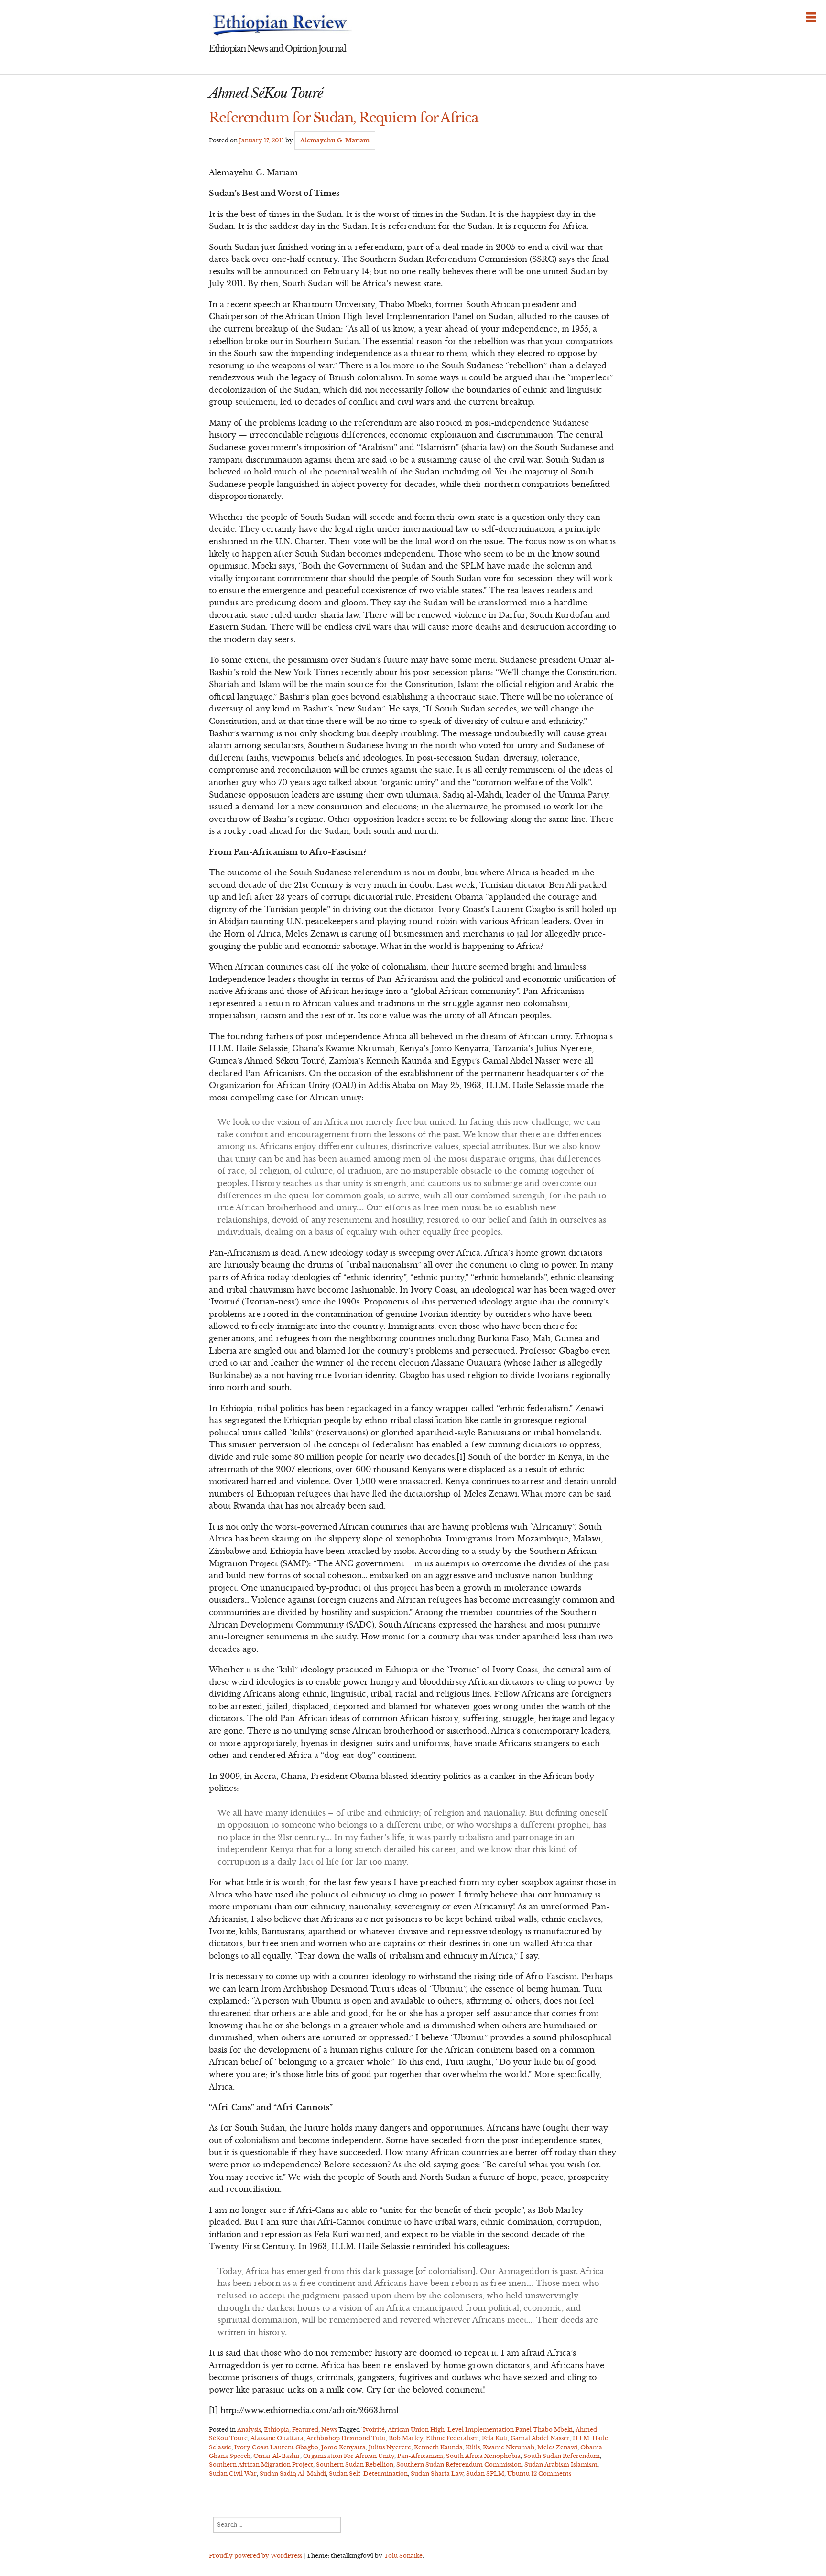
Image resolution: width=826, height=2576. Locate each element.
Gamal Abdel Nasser (540, 2438)
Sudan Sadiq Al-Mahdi (293, 2474)
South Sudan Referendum (562, 2456)
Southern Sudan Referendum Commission (459, 2464)
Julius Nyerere (390, 2447)
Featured (305, 2430)
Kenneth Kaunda (438, 2447)
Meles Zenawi (557, 2447)
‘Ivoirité (373, 2430)
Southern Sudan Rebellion (355, 2464)
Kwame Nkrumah (509, 2447)
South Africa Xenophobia (483, 2456)
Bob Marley (406, 2438)
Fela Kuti (495, 2438)
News (329, 2430)
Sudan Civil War (233, 2474)
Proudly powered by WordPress (255, 2556)
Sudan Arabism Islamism (561, 2464)
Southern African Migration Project (261, 2464)
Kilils (473, 2447)
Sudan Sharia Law (437, 2474)
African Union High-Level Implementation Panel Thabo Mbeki (480, 2430)
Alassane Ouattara (277, 2438)
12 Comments (551, 2474)
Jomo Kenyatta (343, 2447)
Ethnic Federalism (452, 2438)
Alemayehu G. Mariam (335, 140)
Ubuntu (518, 2474)
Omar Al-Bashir (277, 2456)
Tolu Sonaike (403, 2556)
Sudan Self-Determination (368, 2474)
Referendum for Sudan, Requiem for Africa (343, 118)
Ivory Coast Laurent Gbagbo (276, 2447)
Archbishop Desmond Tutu (346, 2438)
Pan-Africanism (420, 2456)
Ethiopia (277, 2430)
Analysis (249, 2430)
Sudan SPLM (485, 2474)
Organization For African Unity (349, 2456)
